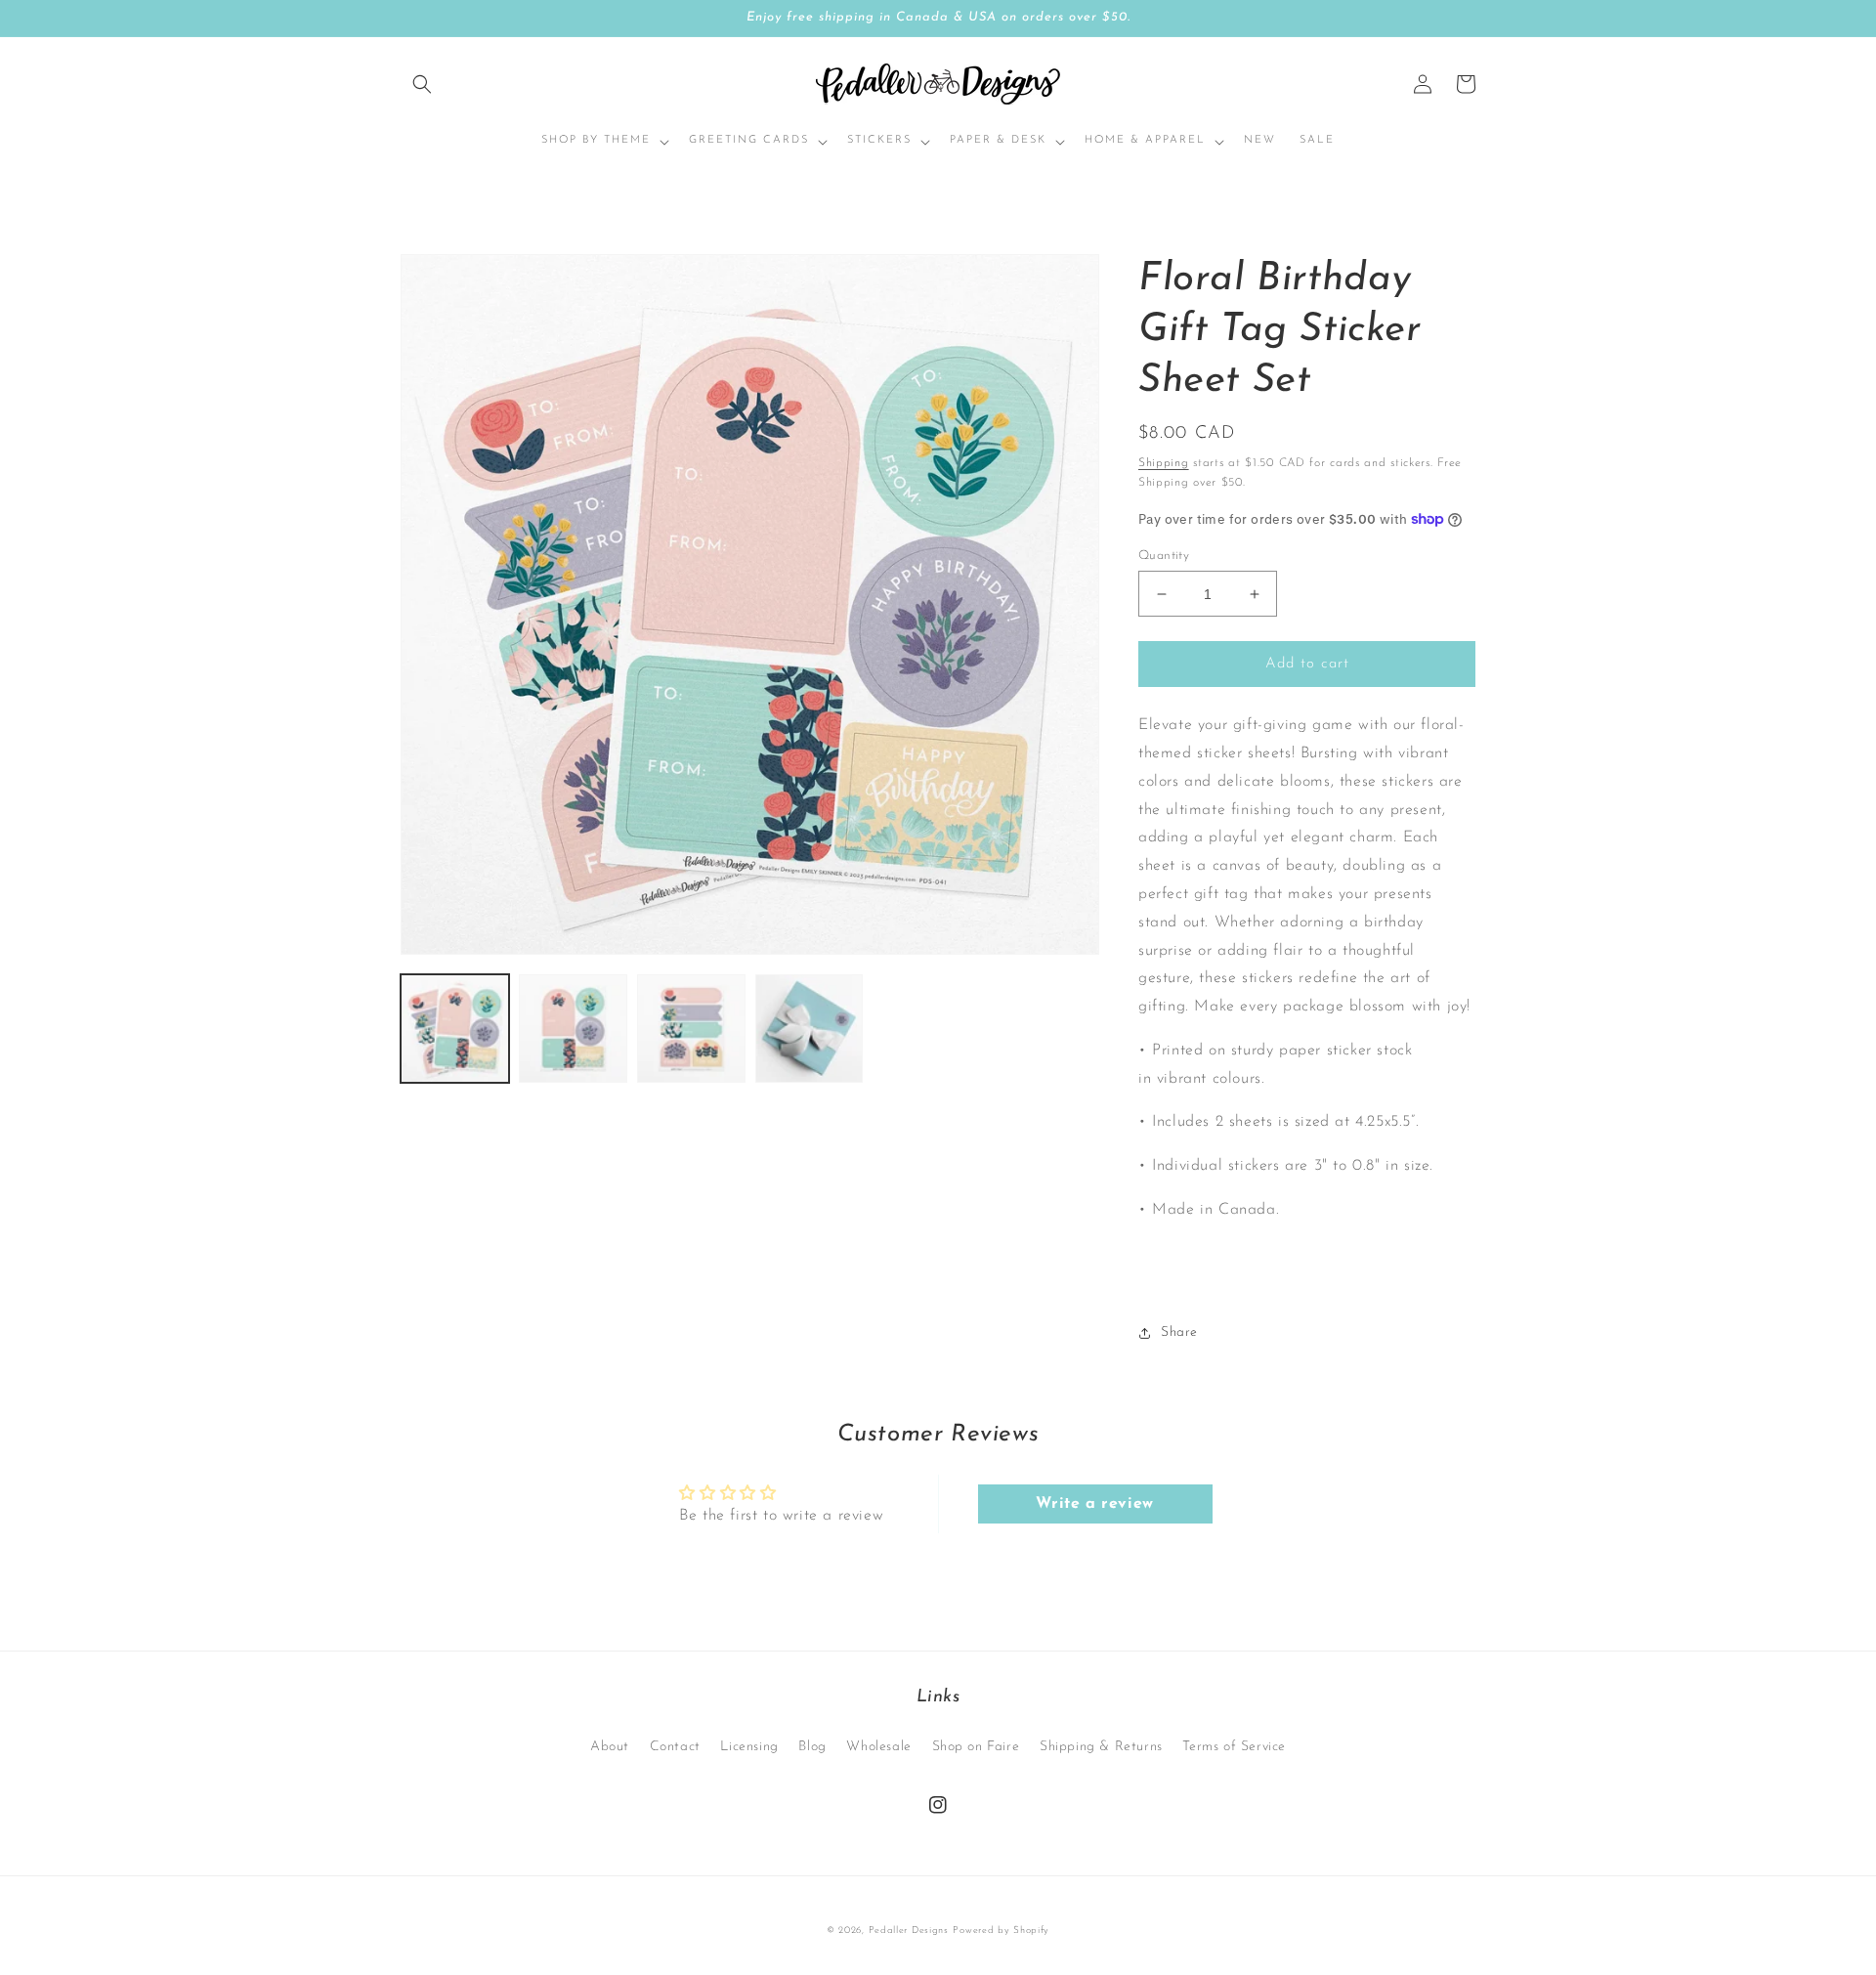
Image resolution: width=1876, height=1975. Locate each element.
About (610, 1747)
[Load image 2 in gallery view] (573, 1029)
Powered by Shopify (1001, 1931)
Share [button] (1179, 1332)
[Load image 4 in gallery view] (810, 1029)
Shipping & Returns (1101, 1747)
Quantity (1164, 556)
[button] (422, 84)
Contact (675, 1747)
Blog (812, 1747)
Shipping (1164, 463)
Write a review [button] (1094, 1504)
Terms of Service (1234, 1747)
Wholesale (878, 1747)
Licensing (749, 1747)
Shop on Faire (976, 1747)
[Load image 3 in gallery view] (691, 1029)
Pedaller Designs (909, 1931)
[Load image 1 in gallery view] (455, 1029)
